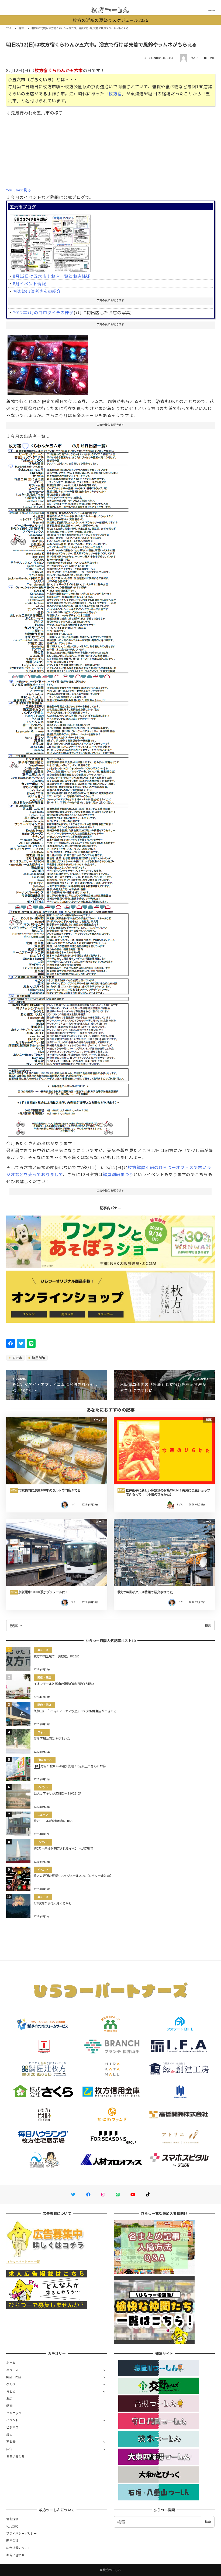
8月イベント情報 (30, 283)
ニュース (12, 2370)
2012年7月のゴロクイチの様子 (43, 312)
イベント (12, 2420)
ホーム (11, 2362)
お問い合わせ (15, 2456)
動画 (9, 2406)
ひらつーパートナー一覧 (23, 2262)
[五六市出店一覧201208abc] (68, 787)
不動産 (11, 2442)
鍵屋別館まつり (118, 1174)
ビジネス (12, 2427)
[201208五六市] (50, 241)
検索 (208, 1625)
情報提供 (12, 2519)
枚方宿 (115, 93)
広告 (9, 2449)
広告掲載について (18, 2548)
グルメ (11, 2384)
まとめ (11, 2391)
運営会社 (12, 2540)
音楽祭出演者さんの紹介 (37, 291)
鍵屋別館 (38, 1358)
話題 (212, 58)
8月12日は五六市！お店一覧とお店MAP (52, 276)
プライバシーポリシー (21, 2533)
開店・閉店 (14, 2377)
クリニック (14, 2413)
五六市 (17, 1358)
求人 (9, 2435)
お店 (9, 2398)
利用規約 (12, 2526)
